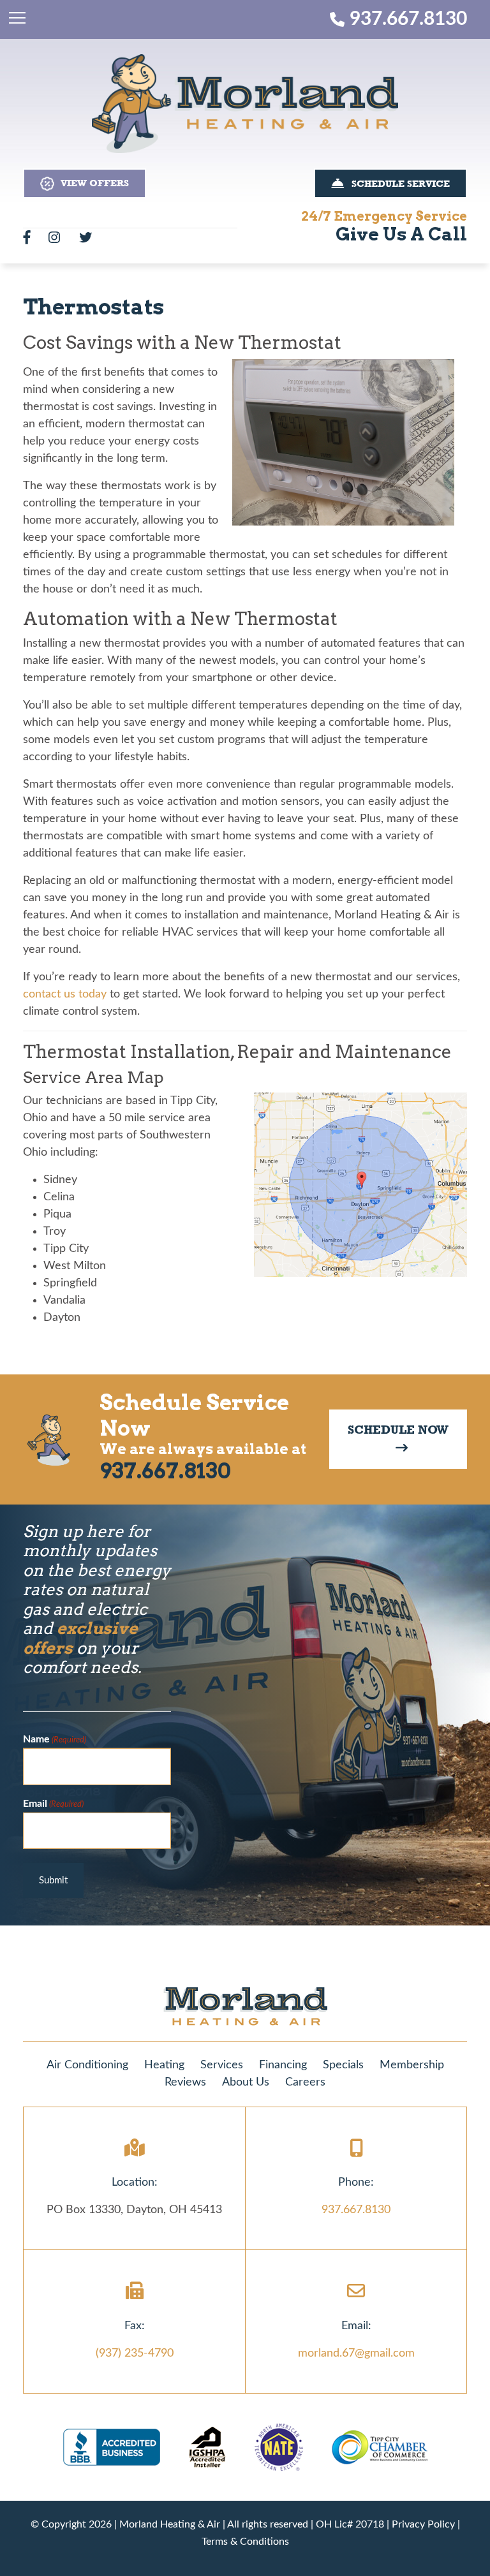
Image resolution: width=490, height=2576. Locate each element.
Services (222, 2065)
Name (55, 1739)
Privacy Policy (423, 2524)
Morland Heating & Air (170, 2524)
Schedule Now (398, 1439)
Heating (164, 2065)
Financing (283, 2065)
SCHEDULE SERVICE (397, 184)
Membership (412, 2065)
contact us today (65, 994)
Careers (305, 2082)
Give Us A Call (401, 234)
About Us (246, 2082)
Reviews (185, 2082)
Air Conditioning (87, 2065)
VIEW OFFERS (92, 183)
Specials (343, 2065)
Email (53, 1803)
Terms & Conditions (245, 2542)
